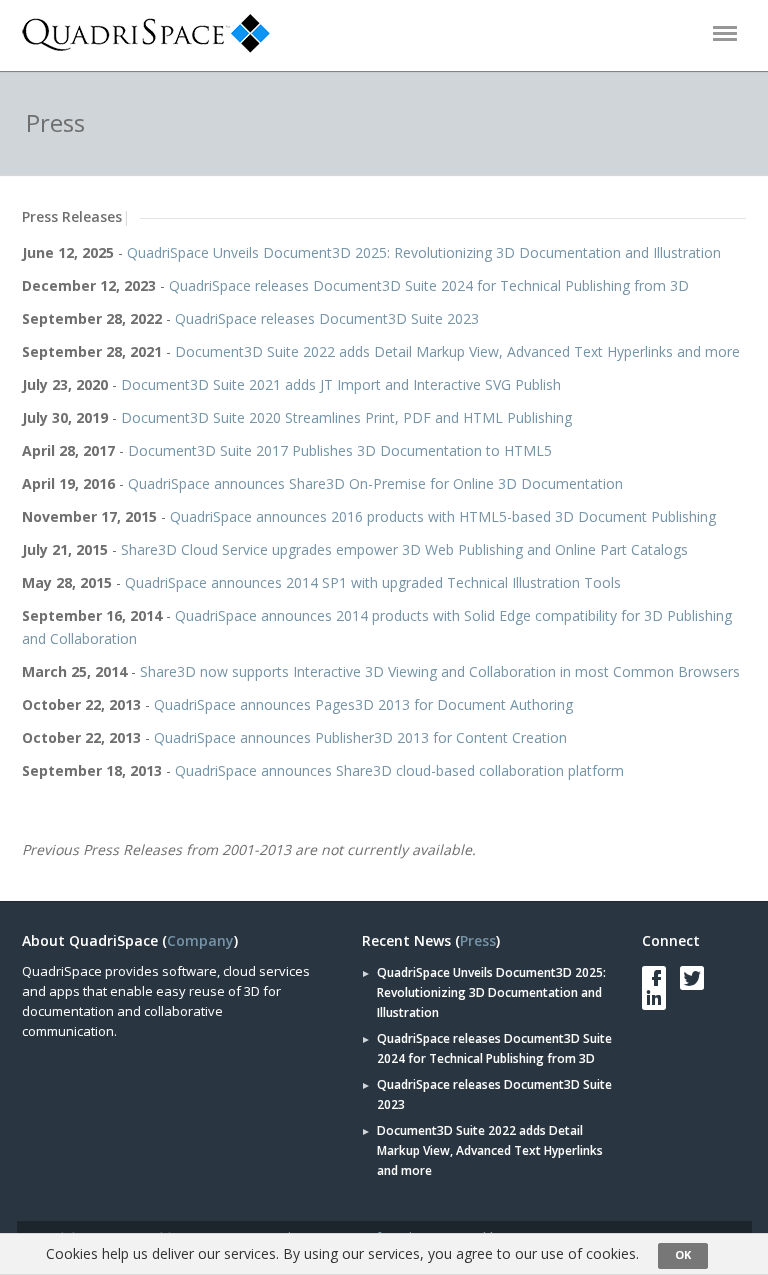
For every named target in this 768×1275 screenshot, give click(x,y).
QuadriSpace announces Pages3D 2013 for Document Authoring (363, 704)
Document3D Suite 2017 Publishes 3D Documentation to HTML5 (340, 450)
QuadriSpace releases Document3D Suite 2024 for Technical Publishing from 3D (429, 285)
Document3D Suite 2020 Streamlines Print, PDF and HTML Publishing (346, 417)
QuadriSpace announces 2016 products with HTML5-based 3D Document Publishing (443, 516)
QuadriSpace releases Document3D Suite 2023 (327, 318)
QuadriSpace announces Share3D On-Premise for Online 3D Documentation (375, 483)
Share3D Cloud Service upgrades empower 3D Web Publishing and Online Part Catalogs (404, 549)
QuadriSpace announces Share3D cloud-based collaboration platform (399, 770)
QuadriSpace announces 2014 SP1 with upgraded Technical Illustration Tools (373, 582)
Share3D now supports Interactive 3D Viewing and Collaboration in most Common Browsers (440, 671)
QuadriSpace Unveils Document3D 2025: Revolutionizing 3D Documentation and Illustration (424, 252)
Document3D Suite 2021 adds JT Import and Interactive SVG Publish (341, 384)
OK (683, 1254)
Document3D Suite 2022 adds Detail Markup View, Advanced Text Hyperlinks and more (457, 351)
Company (200, 940)
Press (478, 940)
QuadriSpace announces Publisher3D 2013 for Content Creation (360, 737)
